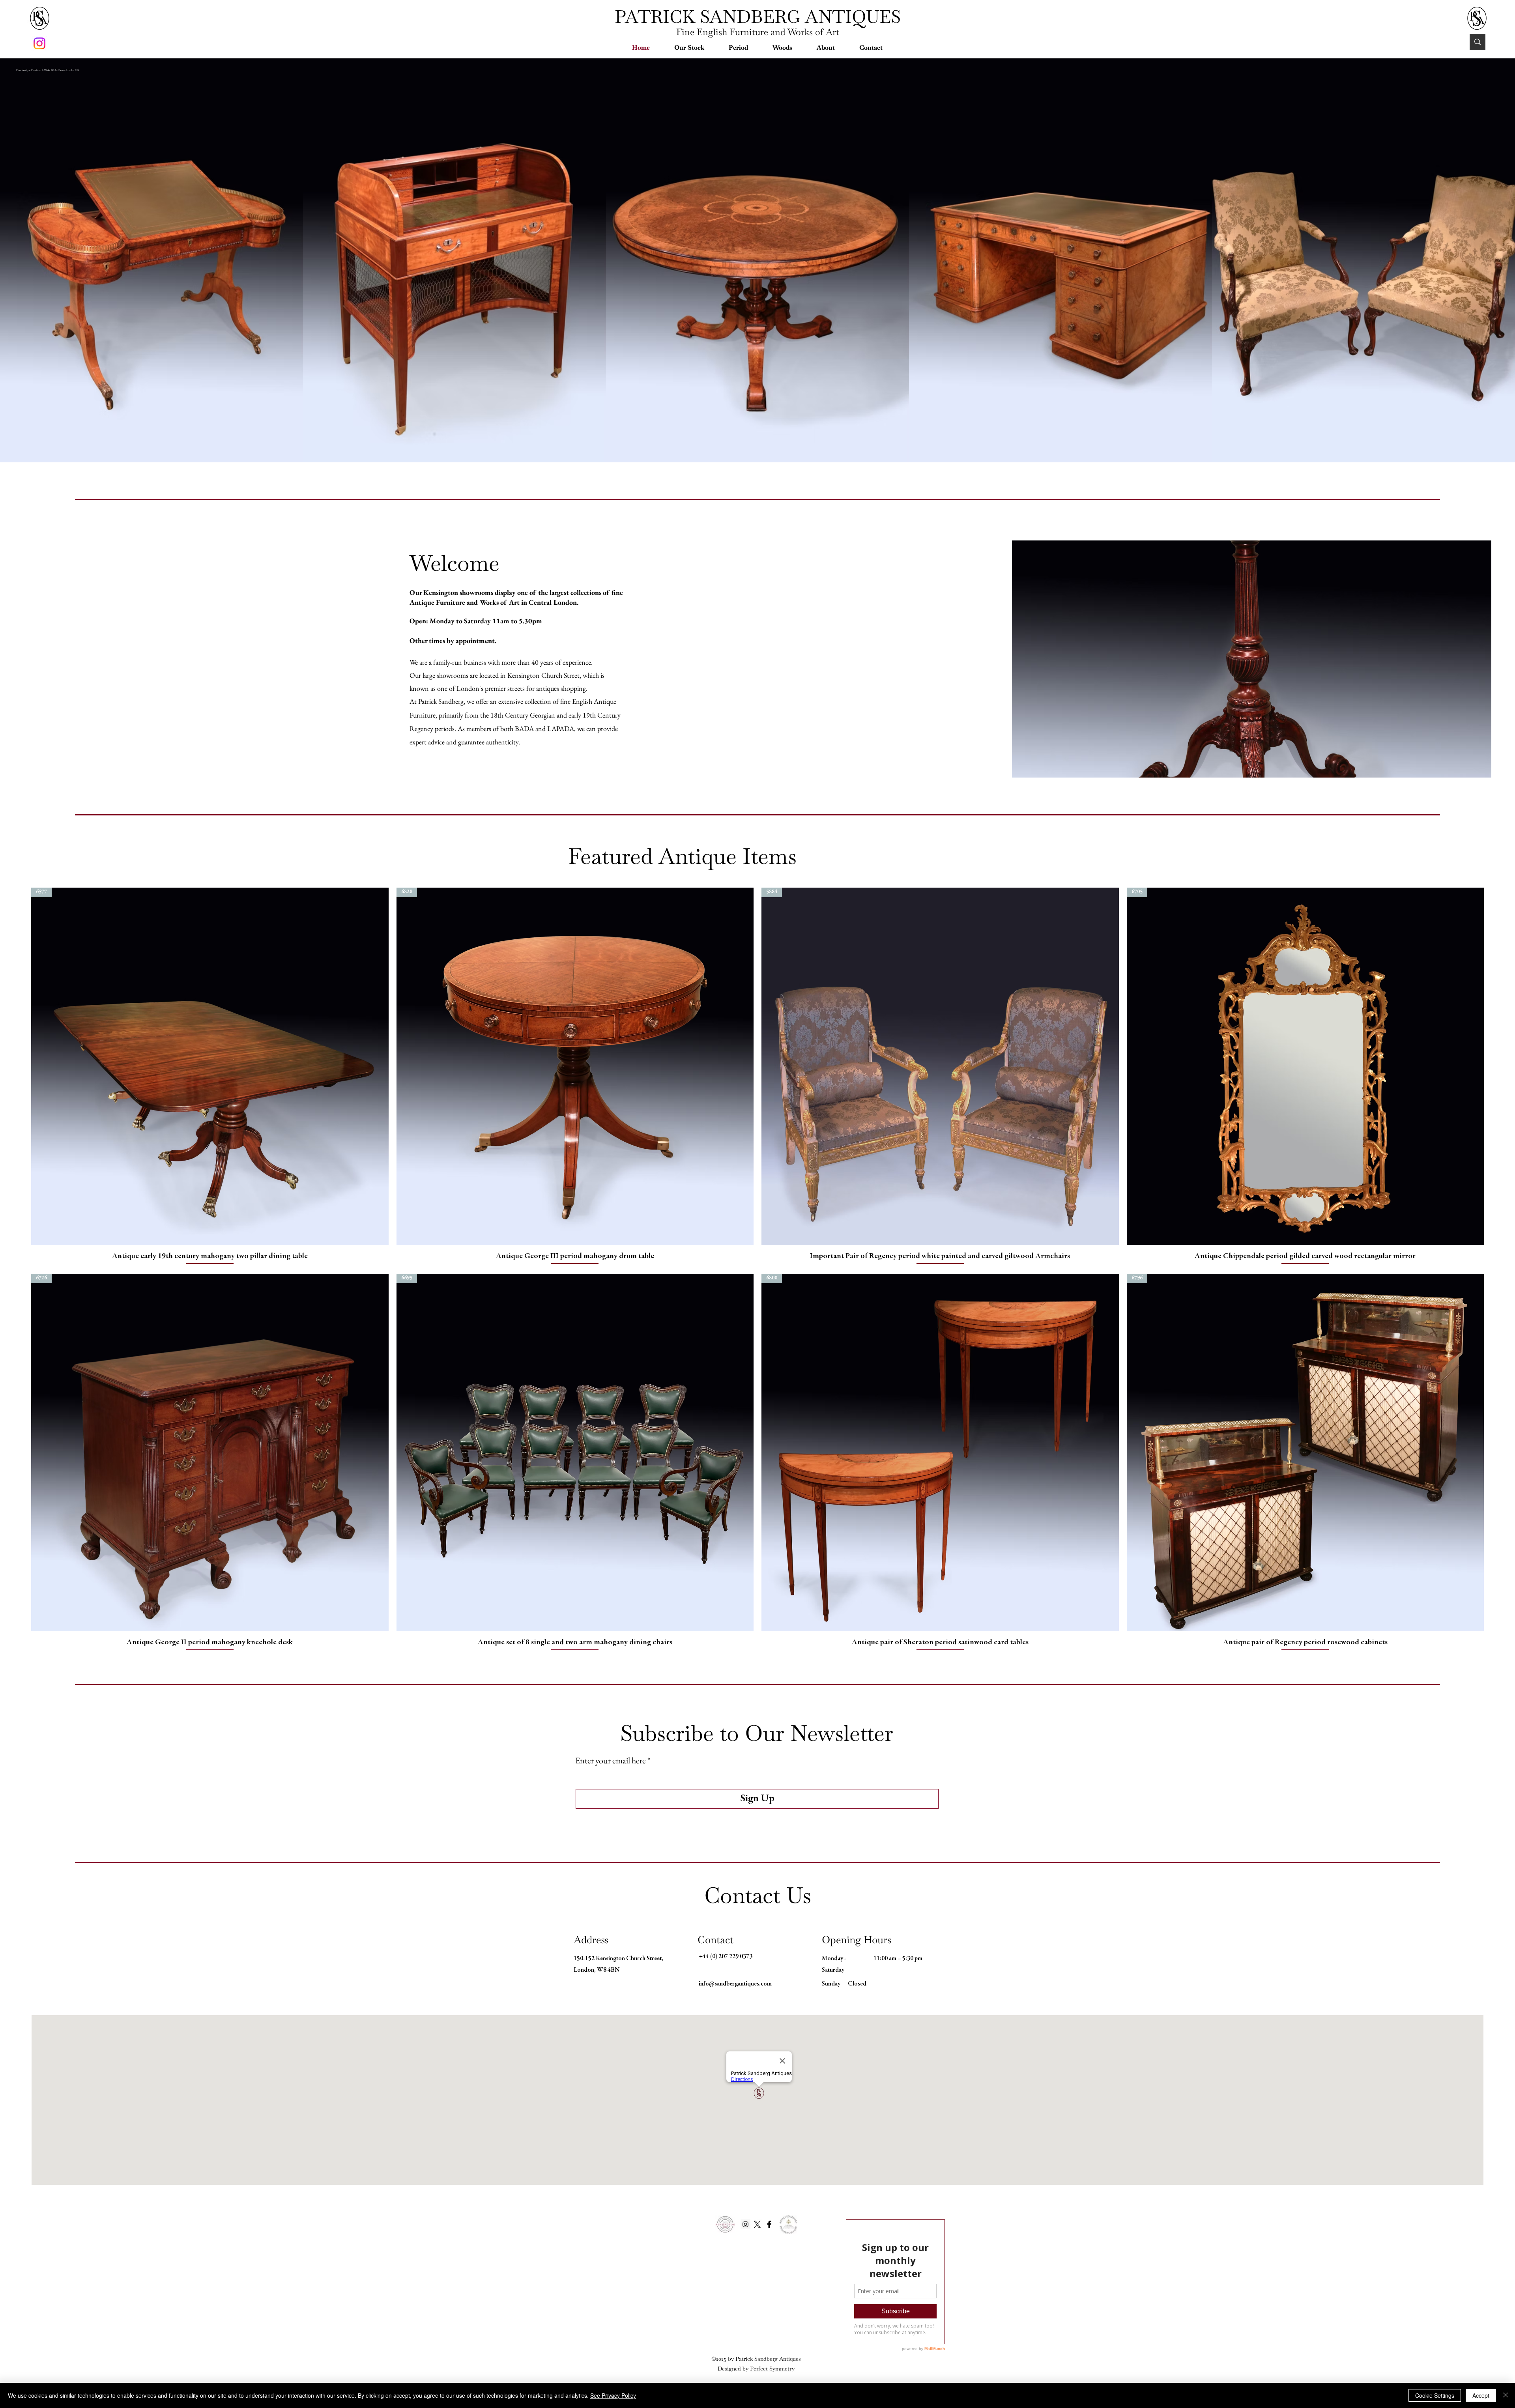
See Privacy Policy (613, 2395)
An (598, 701)
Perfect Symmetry (772, 2369)
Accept (1481, 2395)
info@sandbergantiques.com (735, 1984)
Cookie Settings (1435, 2395)
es (798, 2359)
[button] (689, 48)
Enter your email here (611, 1761)
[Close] (1506, 2395)
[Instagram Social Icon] (745, 2224)
